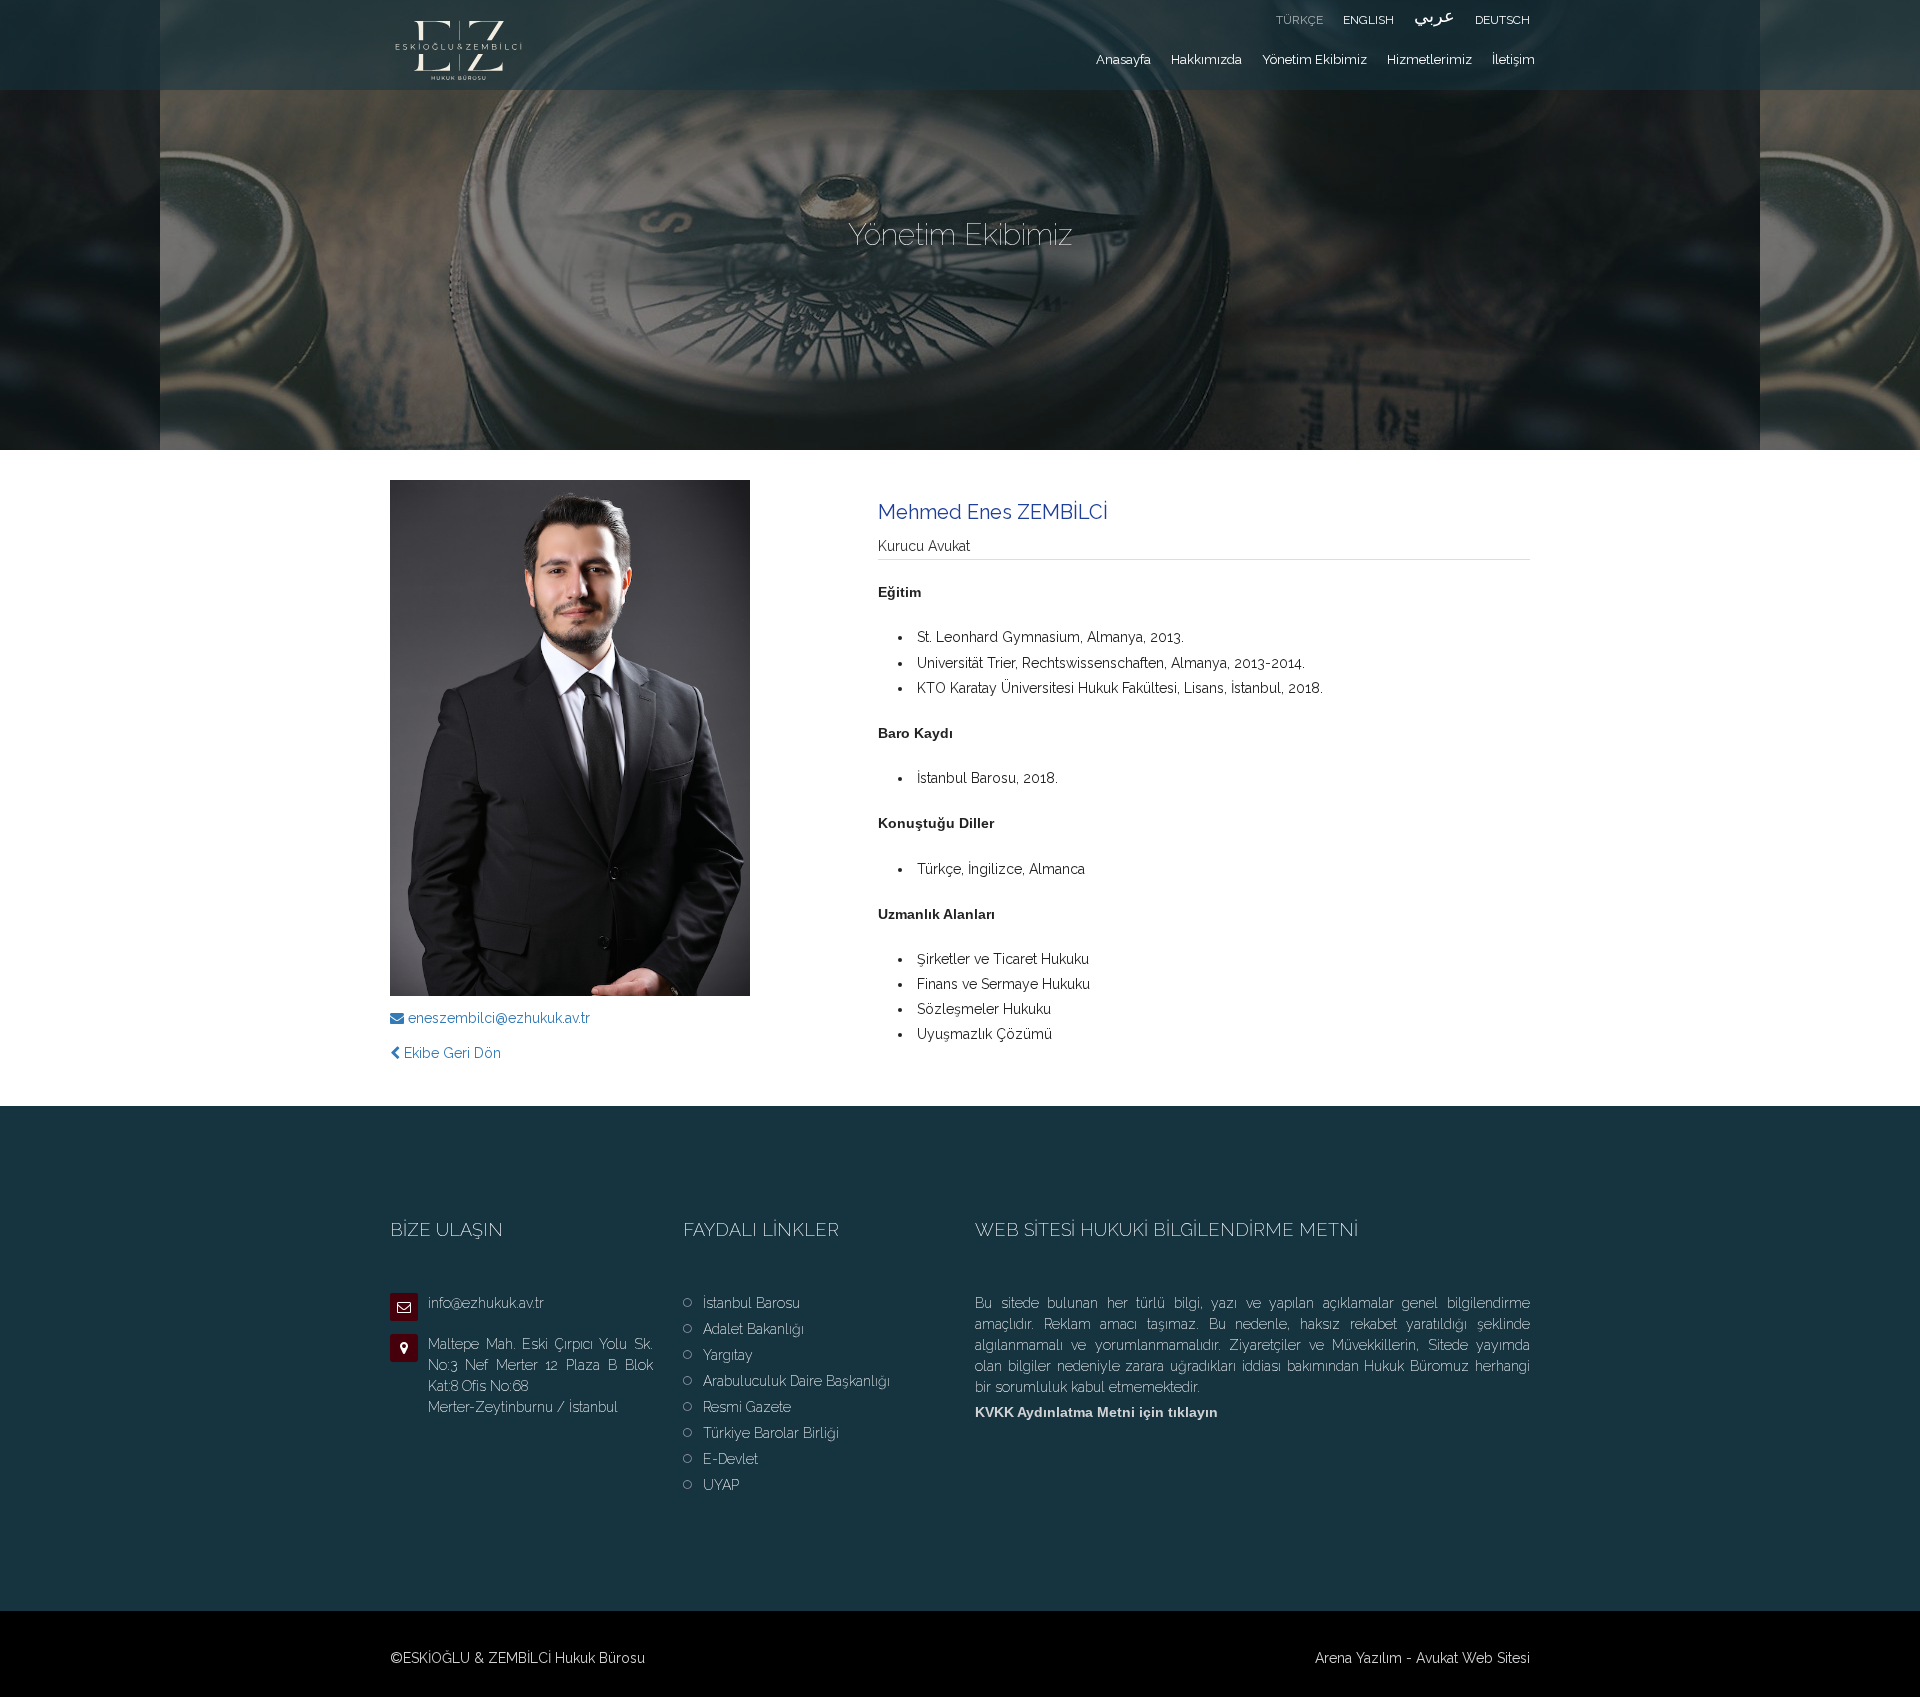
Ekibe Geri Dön (450, 1053)
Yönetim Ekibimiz (1314, 59)
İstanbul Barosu (751, 1303)
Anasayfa (1123, 59)
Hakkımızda (1206, 59)
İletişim (1513, 59)
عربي (1434, 15)
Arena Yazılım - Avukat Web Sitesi (1422, 1658)
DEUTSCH (1502, 20)
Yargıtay (728, 1355)
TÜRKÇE (1299, 20)
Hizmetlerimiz (1429, 59)
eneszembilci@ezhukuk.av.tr (499, 1018)
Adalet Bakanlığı (753, 1329)
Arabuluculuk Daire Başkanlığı (796, 1381)
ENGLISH (1368, 20)
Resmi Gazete (747, 1407)
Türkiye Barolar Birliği (771, 1433)
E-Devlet (730, 1459)
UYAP (721, 1485)
